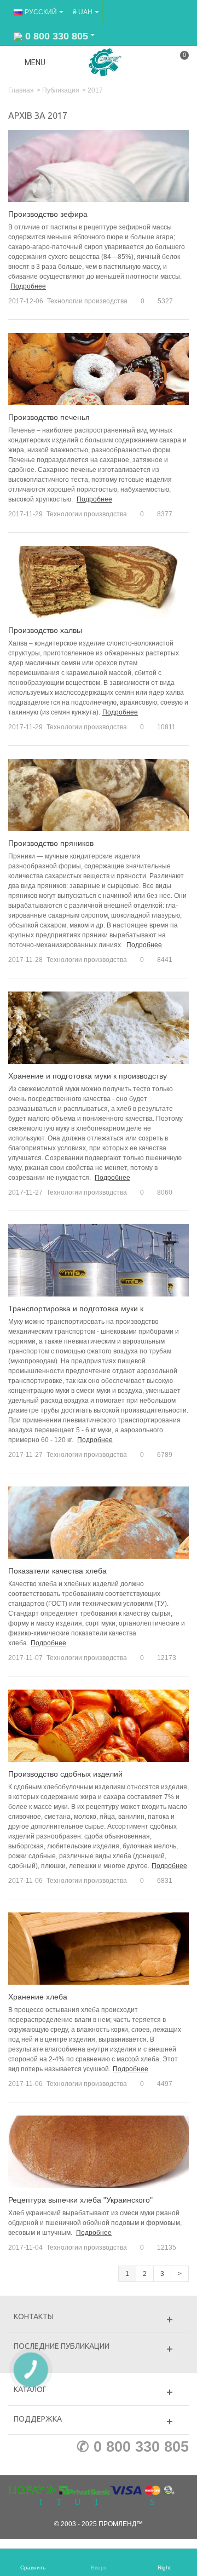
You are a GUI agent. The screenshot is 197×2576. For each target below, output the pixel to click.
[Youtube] (78, 2503)
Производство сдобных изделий (65, 1774)
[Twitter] (59, 2503)
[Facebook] (40, 2503)
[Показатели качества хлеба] (99, 1523)
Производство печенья (49, 417)
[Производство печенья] (99, 369)
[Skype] (152, 2503)
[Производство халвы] (99, 582)
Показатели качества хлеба (57, 1571)
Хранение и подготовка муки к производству (88, 1076)
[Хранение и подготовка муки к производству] (99, 1028)
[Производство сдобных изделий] (99, 1725)
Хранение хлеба (38, 1997)
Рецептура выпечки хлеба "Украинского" (80, 2200)
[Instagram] (115, 2503)
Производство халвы (45, 630)
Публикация (61, 90)
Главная (21, 90)
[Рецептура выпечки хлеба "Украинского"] (99, 2151)
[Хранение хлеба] (99, 1948)
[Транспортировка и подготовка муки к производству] (99, 1260)
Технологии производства (87, 301)
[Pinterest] (96, 2503)
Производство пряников (51, 843)
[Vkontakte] (134, 2503)
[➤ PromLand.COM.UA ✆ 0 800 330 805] (105, 62)
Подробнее (28, 286)
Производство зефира (48, 214)
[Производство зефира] (99, 166)
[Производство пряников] (99, 795)
